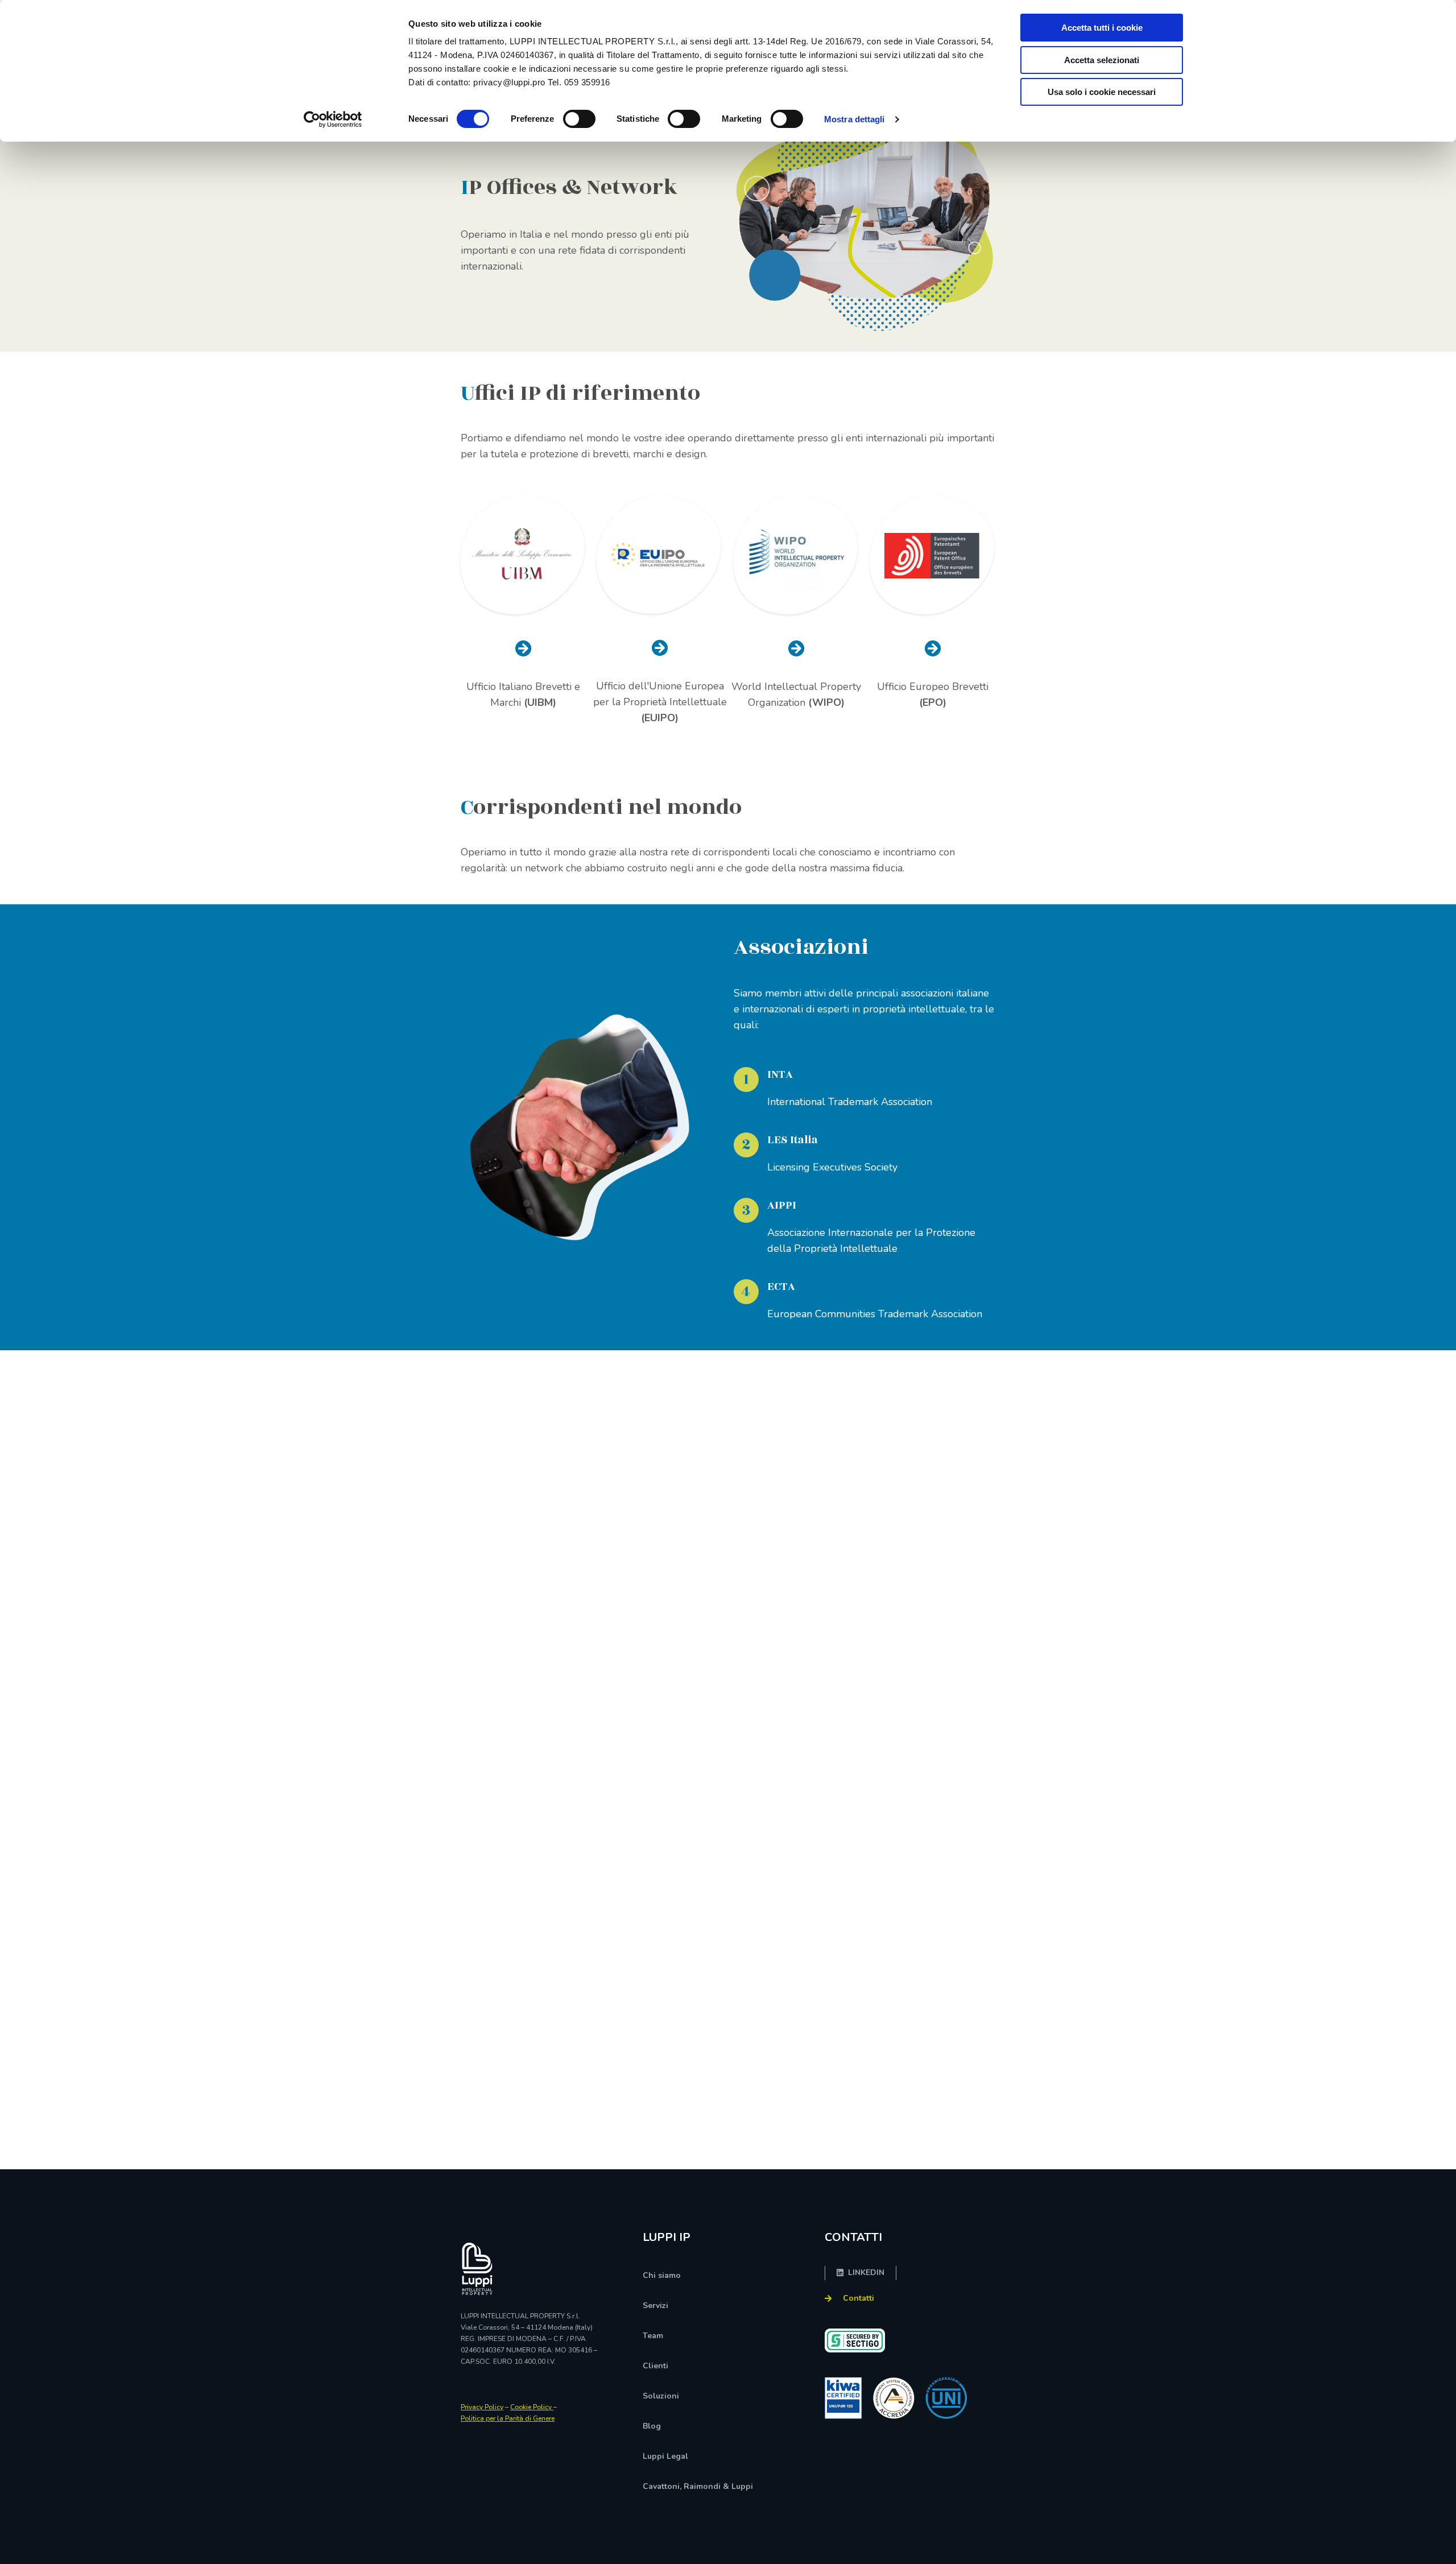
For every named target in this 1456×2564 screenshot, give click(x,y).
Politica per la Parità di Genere (508, 2418)
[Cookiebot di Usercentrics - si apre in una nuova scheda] (333, 119)
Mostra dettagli (855, 119)
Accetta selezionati (1102, 60)
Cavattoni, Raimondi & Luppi (698, 2486)
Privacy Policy (482, 2407)
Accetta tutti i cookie (1102, 28)
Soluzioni (661, 2396)
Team (653, 2336)
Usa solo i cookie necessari (1102, 92)
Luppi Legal (665, 2456)
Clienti (655, 2366)
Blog (652, 2426)
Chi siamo (662, 2275)
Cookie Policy (532, 2407)
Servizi (655, 2305)
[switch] (579, 119)
